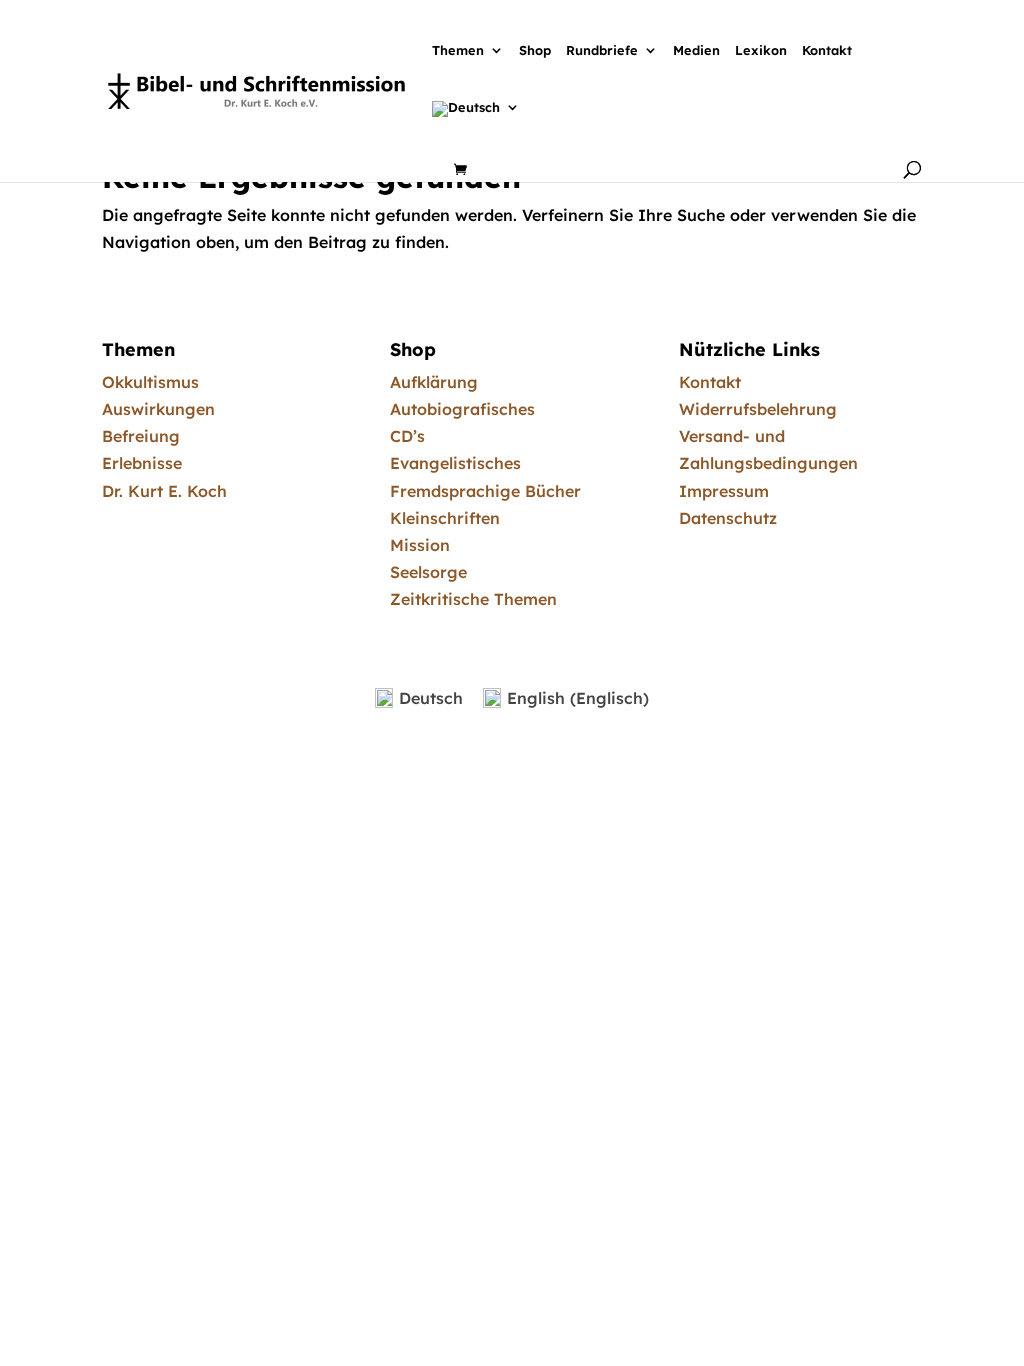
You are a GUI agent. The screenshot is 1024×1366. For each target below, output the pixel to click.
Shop (535, 51)
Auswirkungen (158, 409)
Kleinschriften (445, 518)
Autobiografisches (462, 409)
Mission (420, 545)
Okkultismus (150, 382)
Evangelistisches (455, 463)
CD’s (407, 436)
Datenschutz (728, 518)
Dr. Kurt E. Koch (164, 491)
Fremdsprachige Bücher (485, 491)
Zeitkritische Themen (473, 599)
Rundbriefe (602, 51)
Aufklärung (434, 382)
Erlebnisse (142, 463)
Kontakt (827, 51)
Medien (696, 51)
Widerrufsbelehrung (758, 409)
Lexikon (761, 51)
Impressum (724, 491)
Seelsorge (428, 572)
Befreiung (141, 436)
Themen (458, 51)
